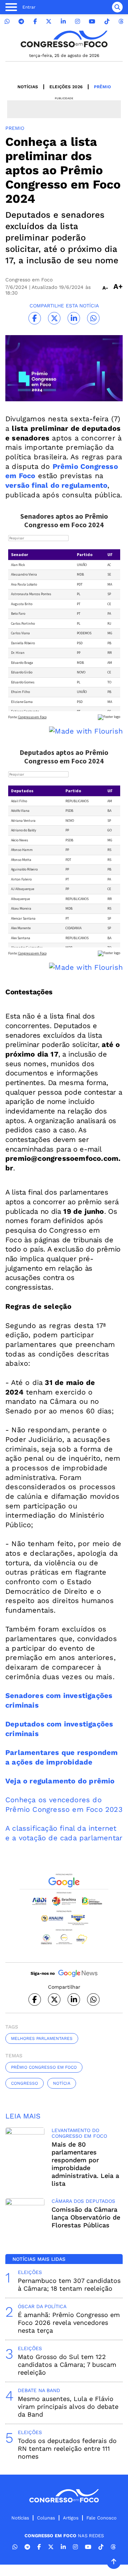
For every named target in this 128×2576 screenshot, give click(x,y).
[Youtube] (92, 22)
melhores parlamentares (42, 2038)
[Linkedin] (63, 22)
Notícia (62, 2083)
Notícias (28, 87)
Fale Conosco (102, 2518)
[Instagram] (78, 22)
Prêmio (102, 87)
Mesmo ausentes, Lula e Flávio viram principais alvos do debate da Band (68, 2406)
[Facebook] (35, 22)
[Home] (64, 39)
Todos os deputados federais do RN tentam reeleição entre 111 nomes (67, 2448)
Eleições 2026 (66, 87)
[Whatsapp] (7, 22)
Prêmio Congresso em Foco (44, 2067)
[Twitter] (49, 22)
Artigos (71, 2518)
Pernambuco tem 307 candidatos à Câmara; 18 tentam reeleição (69, 2284)
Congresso (25, 2083)
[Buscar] (117, 7)
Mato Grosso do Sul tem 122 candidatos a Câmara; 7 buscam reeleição (67, 2365)
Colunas (46, 2518)
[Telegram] (21, 22)
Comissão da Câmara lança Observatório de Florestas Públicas (86, 2217)
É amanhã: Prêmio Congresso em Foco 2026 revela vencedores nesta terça (69, 2323)
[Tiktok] (107, 22)
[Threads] (121, 22)
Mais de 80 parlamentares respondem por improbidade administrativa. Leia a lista (85, 2164)
